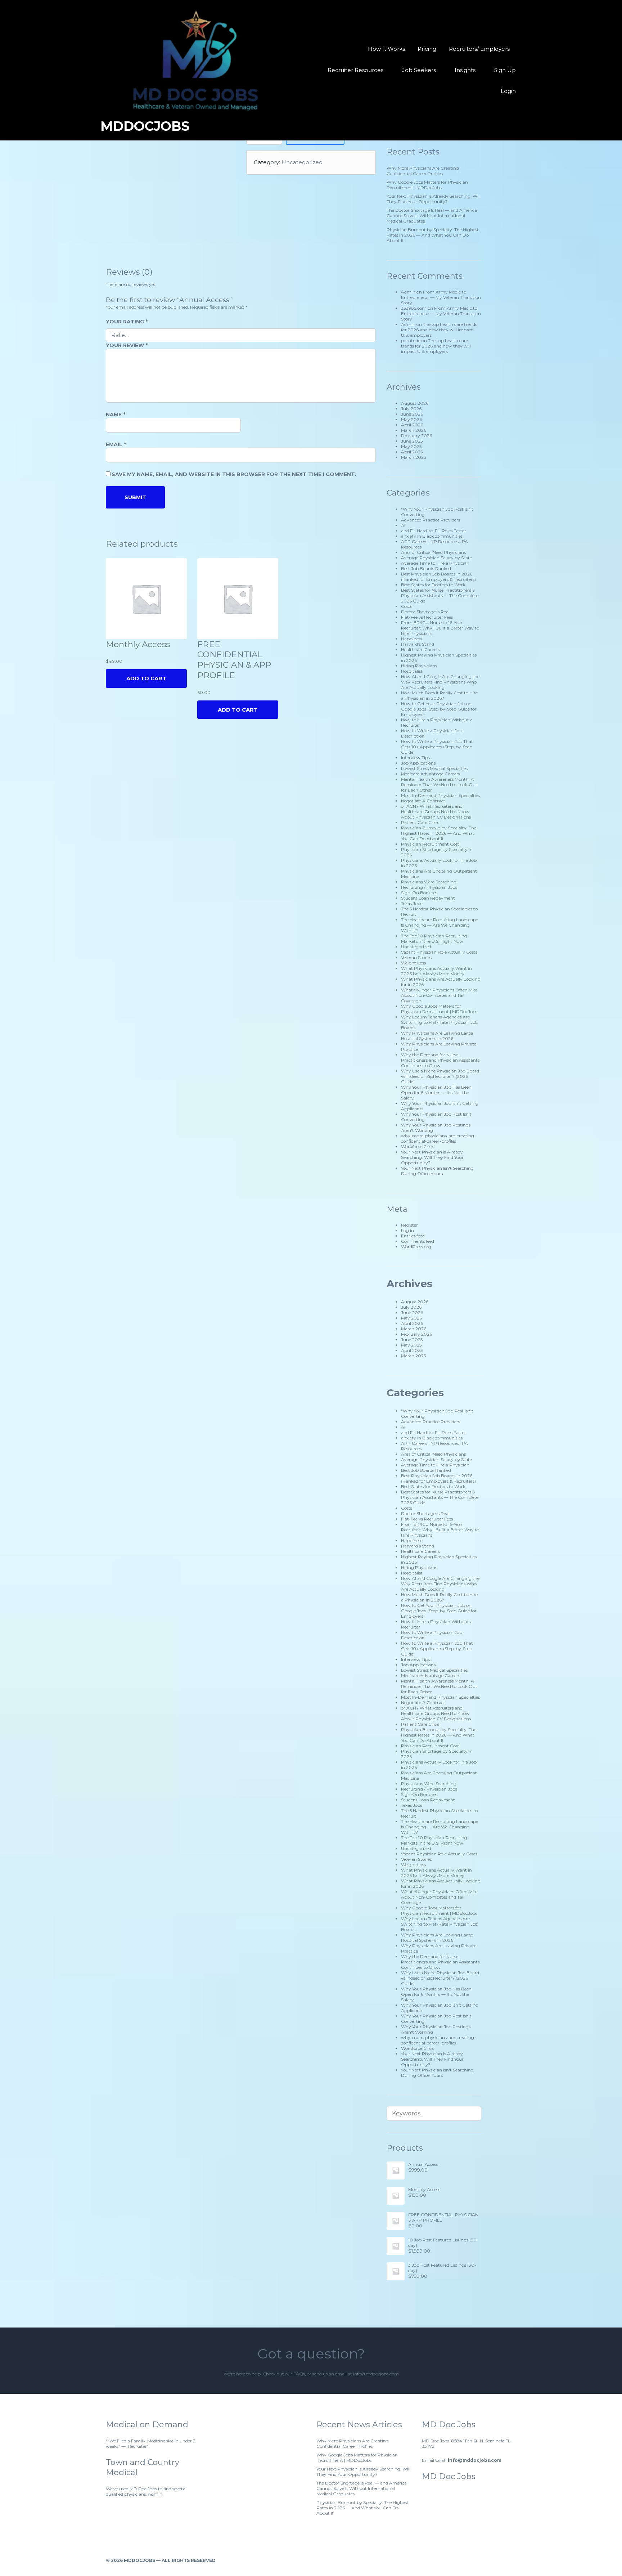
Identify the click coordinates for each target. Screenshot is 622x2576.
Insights (465, 70)
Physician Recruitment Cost (430, 844)
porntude (411, 341)
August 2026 (415, 403)
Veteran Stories (416, 957)
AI (403, 525)
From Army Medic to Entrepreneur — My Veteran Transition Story (441, 297)
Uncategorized (302, 162)
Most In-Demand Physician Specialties (440, 795)
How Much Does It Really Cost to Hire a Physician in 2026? (439, 695)
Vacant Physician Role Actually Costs (439, 952)
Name (116, 415)
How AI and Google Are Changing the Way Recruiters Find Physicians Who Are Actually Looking (440, 682)
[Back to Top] (513, 2560)
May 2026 (411, 419)
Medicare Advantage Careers (431, 774)
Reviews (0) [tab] (129, 272)
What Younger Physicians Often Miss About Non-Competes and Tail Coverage (439, 995)
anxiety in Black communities (432, 536)
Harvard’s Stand (418, 644)
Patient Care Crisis (420, 822)
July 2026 (411, 409)
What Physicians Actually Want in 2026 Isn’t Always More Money (436, 971)
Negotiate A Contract (423, 801)
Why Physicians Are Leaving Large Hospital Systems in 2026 (437, 1036)
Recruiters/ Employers (479, 49)
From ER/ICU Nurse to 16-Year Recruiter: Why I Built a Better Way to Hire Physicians (440, 628)
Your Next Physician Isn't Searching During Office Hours (437, 1171)
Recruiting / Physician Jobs (429, 887)
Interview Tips (415, 758)
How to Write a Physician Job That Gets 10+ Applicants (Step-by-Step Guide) (437, 747)
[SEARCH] (471, 2113)
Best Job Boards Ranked (426, 568)
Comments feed (418, 1241)
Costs (407, 606)
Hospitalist (412, 671)
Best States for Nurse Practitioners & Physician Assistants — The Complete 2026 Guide (440, 595)
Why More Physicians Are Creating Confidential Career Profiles (423, 171)
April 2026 (412, 425)
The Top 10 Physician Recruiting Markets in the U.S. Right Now (434, 938)
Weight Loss (413, 963)
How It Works (386, 49)
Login (508, 91)
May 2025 (411, 446)
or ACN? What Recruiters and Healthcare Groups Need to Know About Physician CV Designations (436, 812)
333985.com (414, 308)
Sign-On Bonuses (419, 893)
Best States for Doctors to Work (433, 585)
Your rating (127, 322)
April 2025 (412, 452)
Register (409, 1225)
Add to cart (238, 710)
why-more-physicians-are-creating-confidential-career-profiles (438, 1138)
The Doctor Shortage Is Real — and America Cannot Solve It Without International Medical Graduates (432, 216)
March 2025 (413, 457)
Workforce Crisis (418, 1146)
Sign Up (505, 70)
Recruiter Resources (355, 70)
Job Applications (418, 763)
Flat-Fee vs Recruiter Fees (427, 617)
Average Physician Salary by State (436, 558)
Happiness (412, 639)
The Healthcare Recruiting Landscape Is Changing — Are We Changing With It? (440, 925)
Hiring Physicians (419, 666)
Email (116, 444)
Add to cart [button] (146, 678)
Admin (408, 292)
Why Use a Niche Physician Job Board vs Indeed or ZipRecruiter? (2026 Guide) (440, 1076)
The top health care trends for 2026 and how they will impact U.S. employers (439, 330)
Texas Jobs (412, 903)
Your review (127, 345)
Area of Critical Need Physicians (433, 552)
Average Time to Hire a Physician (435, 563)
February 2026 (416, 436)
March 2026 (414, 430)
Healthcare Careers (420, 649)
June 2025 (412, 441)
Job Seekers (419, 70)
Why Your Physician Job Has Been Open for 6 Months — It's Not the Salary (436, 1092)
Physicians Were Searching (429, 882)
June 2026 (412, 414)
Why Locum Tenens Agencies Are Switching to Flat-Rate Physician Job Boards (440, 1022)
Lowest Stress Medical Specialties (434, 768)
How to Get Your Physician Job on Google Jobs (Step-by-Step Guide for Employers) (439, 709)
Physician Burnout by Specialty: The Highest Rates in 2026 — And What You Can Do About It (433, 235)
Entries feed (413, 1236)
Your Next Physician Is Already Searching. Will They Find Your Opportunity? (434, 199)
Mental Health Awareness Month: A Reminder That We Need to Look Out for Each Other (439, 785)
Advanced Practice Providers (431, 520)
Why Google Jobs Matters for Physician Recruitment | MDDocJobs (427, 185)
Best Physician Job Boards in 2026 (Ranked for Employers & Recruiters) (438, 577)
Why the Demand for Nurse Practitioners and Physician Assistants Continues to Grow (440, 1060)
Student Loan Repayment (428, 898)
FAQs (299, 2374)
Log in (407, 1230)
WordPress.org (416, 1247)
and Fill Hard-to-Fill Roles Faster (434, 531)
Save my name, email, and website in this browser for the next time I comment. (234, 474)
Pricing (427, 49)
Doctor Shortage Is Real (425, 612)
